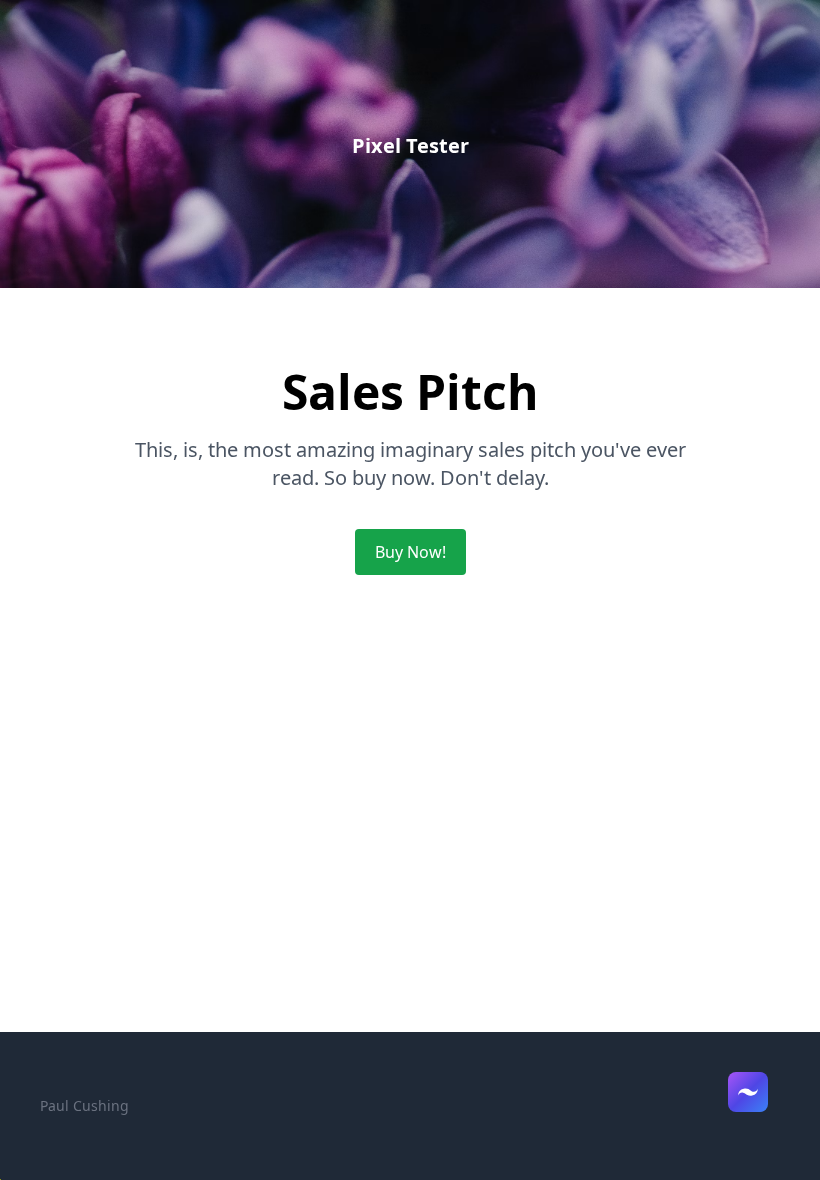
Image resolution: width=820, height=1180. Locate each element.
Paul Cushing (84, 1105)
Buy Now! (410, 552)
